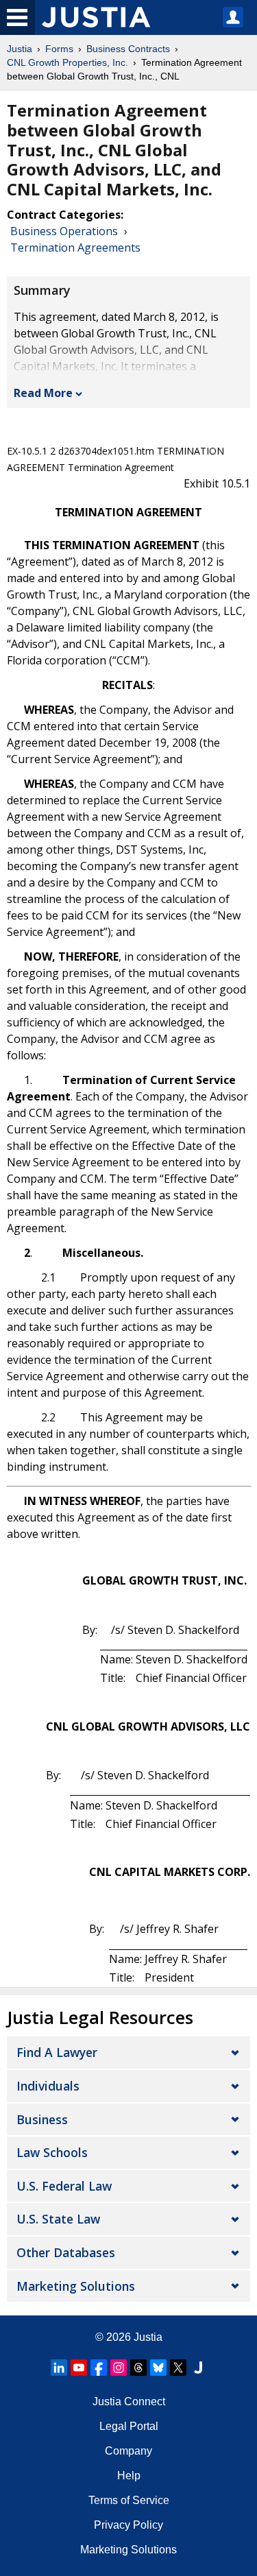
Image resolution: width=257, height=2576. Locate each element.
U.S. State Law (58, 2219)
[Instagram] (119, 2368)
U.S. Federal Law (64, 2186)
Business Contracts (128, 49)
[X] (178, 2368)
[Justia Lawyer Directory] (198, 2368)
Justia (20, 49)
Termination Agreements (75, 248)
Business (42, 2119)
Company (128, 2451)
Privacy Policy (128, 2525)
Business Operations (64, 231)
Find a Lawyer (57, 2052)
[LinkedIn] (59, 2368)
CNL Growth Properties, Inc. (68, 62)
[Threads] (138, 2368)
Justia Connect (129, 2402)
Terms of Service (129, 2500)
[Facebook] (99, 2368)
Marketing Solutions (76, 2286)
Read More (43, 393)
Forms (59, 49)
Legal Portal (129, 2426)
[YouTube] (79, 2368)
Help (129, 2476)
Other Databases (66, 2252)
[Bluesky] (158, 2368)
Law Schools (52, 2152)
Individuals (48, 2086)
